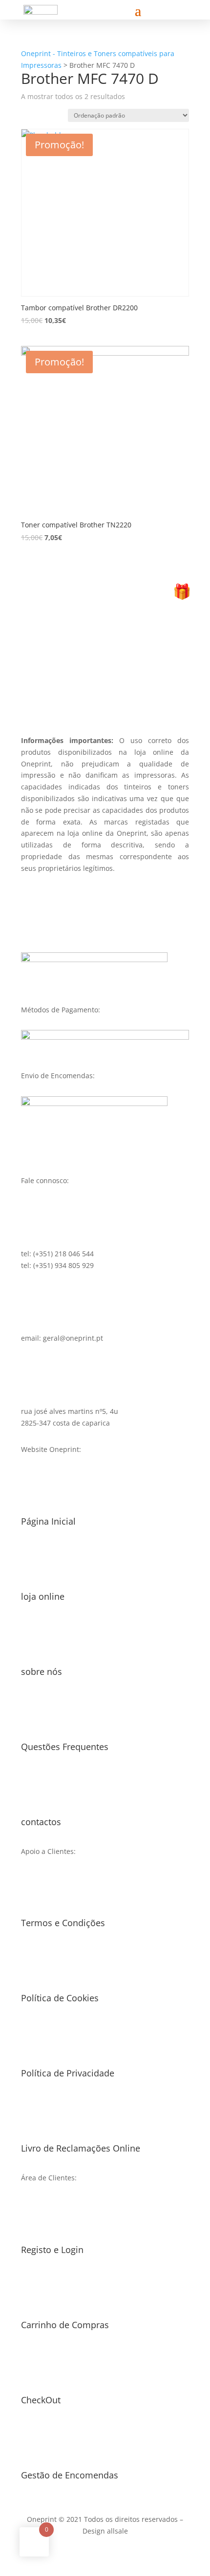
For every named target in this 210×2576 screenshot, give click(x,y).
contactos (41, 1822)
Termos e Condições (63, 1923)
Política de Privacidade (68, 2073)
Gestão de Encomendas (70, 2475)
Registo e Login (52, 2250)
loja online (43, 1596)
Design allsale (105, 2531)
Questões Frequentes (65, 1747)
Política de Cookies (60, 1998)
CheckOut (41, 2400)
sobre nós (42, 1671)
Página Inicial (48, 1521)
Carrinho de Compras (65, 2325)
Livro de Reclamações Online (81, 2148)
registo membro (105, 683)
